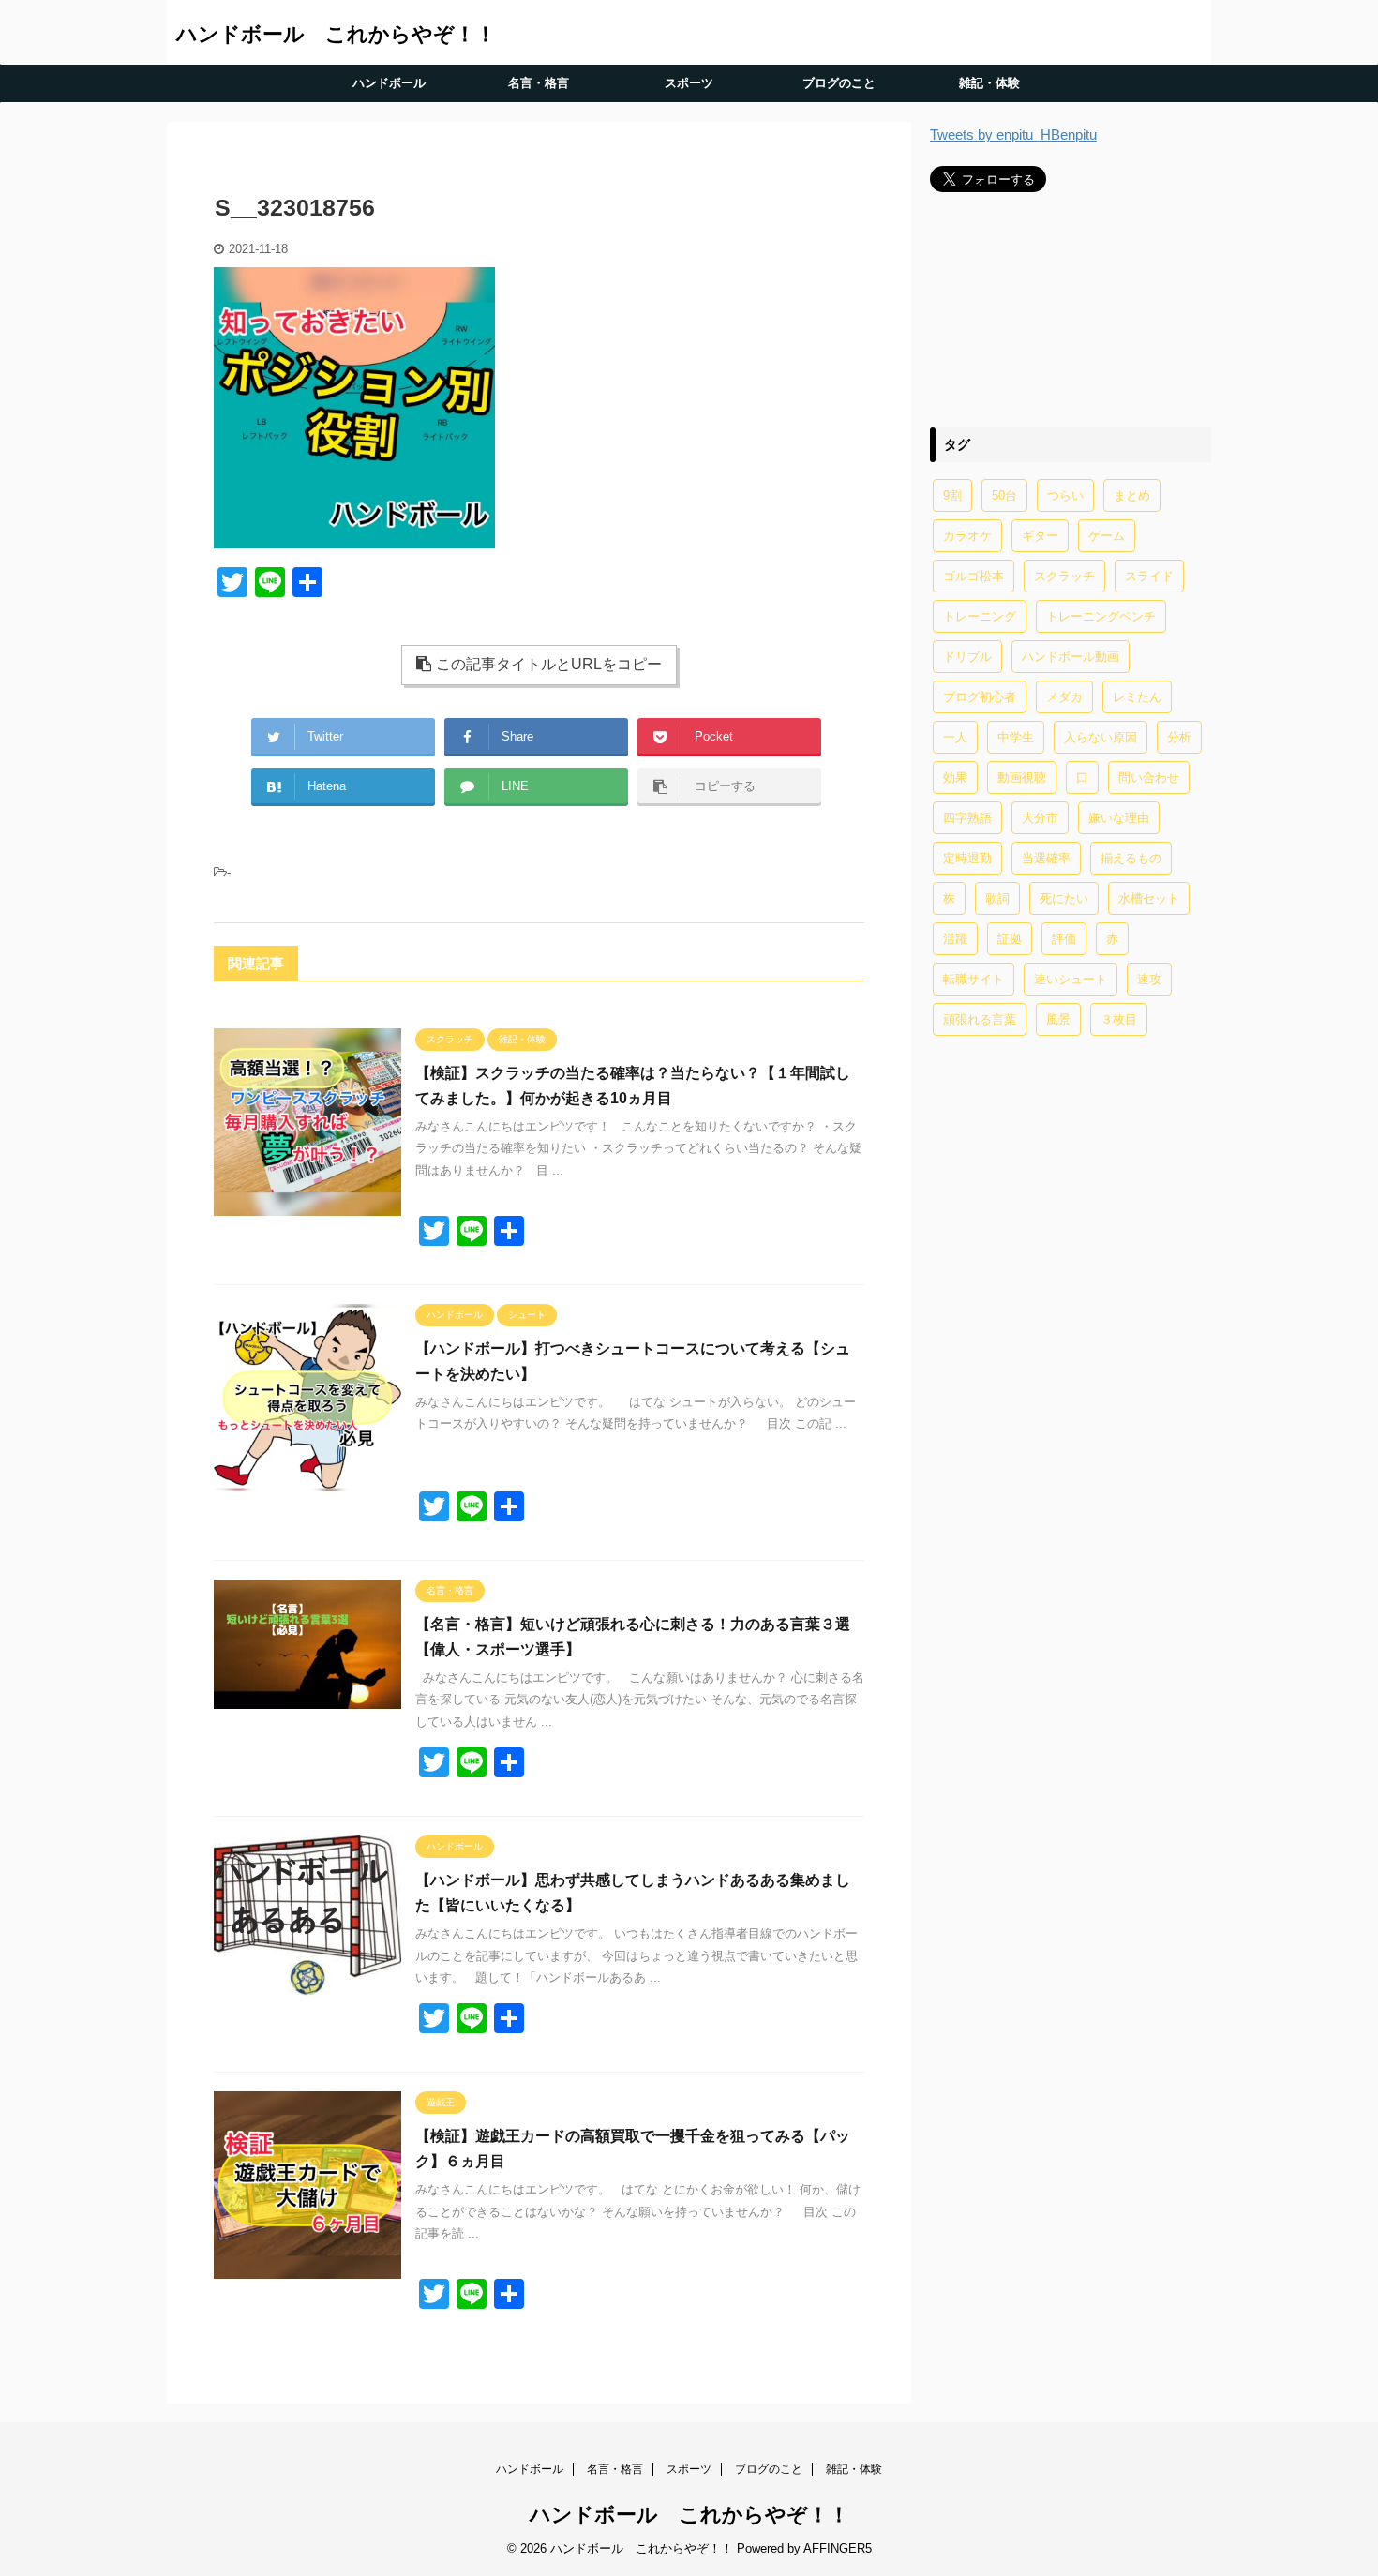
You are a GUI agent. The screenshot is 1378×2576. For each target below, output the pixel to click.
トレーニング (980, 616)
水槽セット (1149, 899)
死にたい (1064, 899)
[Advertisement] (1071, 309)
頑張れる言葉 (980, 1019)
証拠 (1010, 939)
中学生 (1016, 737)
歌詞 (997, 899)
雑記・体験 (989, 83)
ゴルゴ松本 (974, 576)
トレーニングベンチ (1101, 616)
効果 (955, 778)
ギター (1040, 536)
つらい (1065, 495)
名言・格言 (539, 83)
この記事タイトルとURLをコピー (549, 664)
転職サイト (974, 979)
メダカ (1064, 697)
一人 (955, 737)
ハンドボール (389, 83)
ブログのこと (839, 83)
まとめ (1132, 495)
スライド (1149, 576)
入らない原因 (1101, 737)
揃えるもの (1131, 858)
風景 (1058, 1019)
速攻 (1149, 979)
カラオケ (967, 536)
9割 (952, 495)
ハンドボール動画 (1071, 657)
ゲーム (1107, 536)
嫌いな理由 (1119, 818)
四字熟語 (967, 818)
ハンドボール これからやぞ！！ (336, 34)
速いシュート (1071, 979)
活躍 (955, 939)
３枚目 (1119, 1019)
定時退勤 (967, 858)
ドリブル (967, 657)
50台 (1004, 495)
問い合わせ (1149, 778)
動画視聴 (1022, 778)
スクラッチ (1064, 576)
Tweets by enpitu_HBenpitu (1013, 135)
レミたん (1137, 697)
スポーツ (689, 83)
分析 (1179, 737)
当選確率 (1046, 858)
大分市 (1040, 818)
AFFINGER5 (838, 2548)
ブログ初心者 (980, 697)
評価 (1064, 939)
